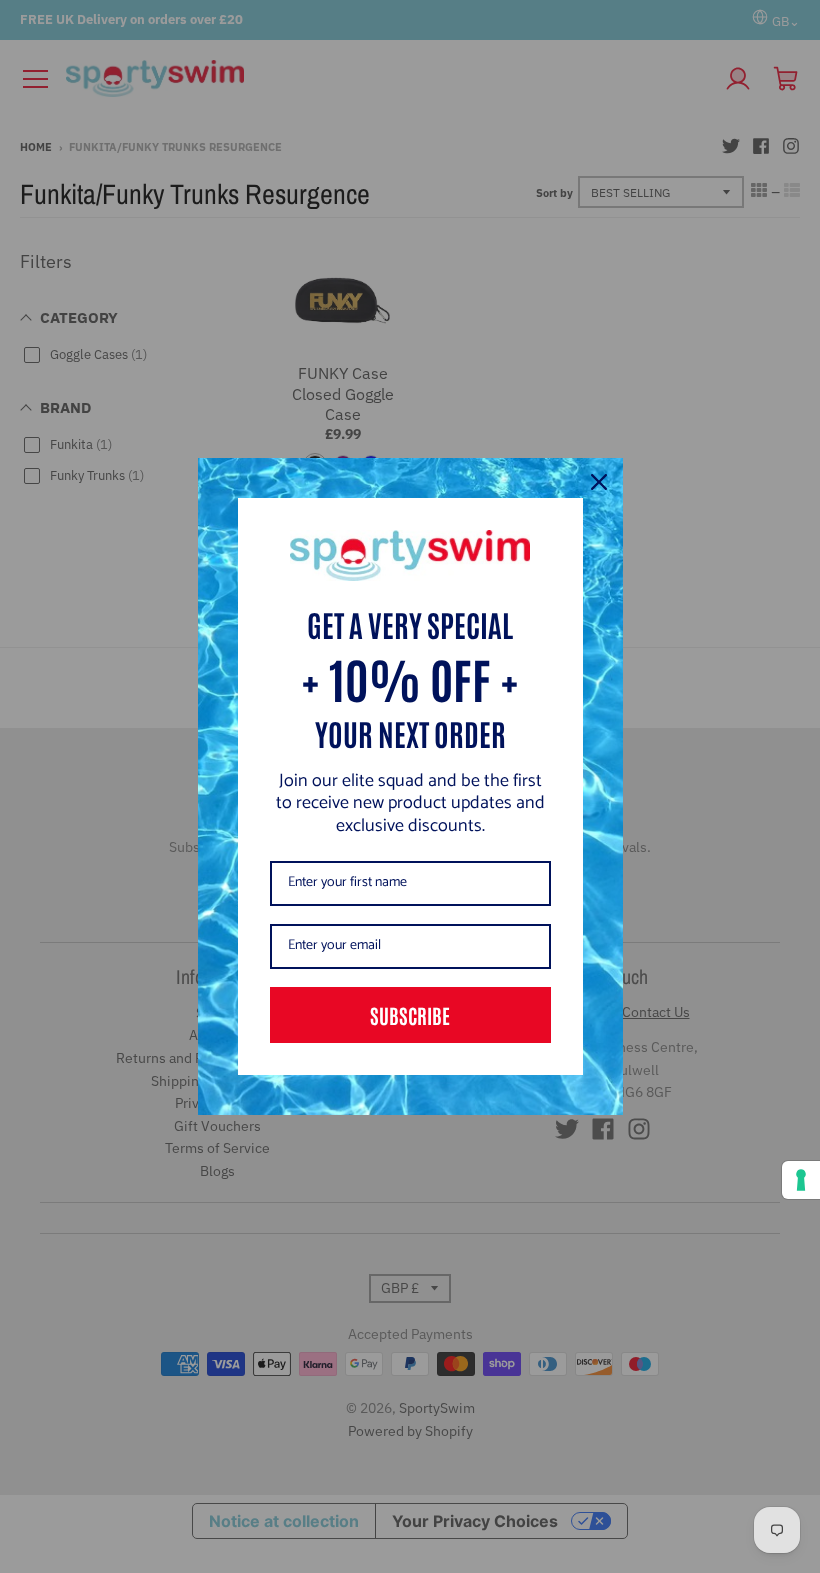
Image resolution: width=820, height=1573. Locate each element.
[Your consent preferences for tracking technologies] (801, 1180)
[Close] (599, 482)
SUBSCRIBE (410, 1015)
